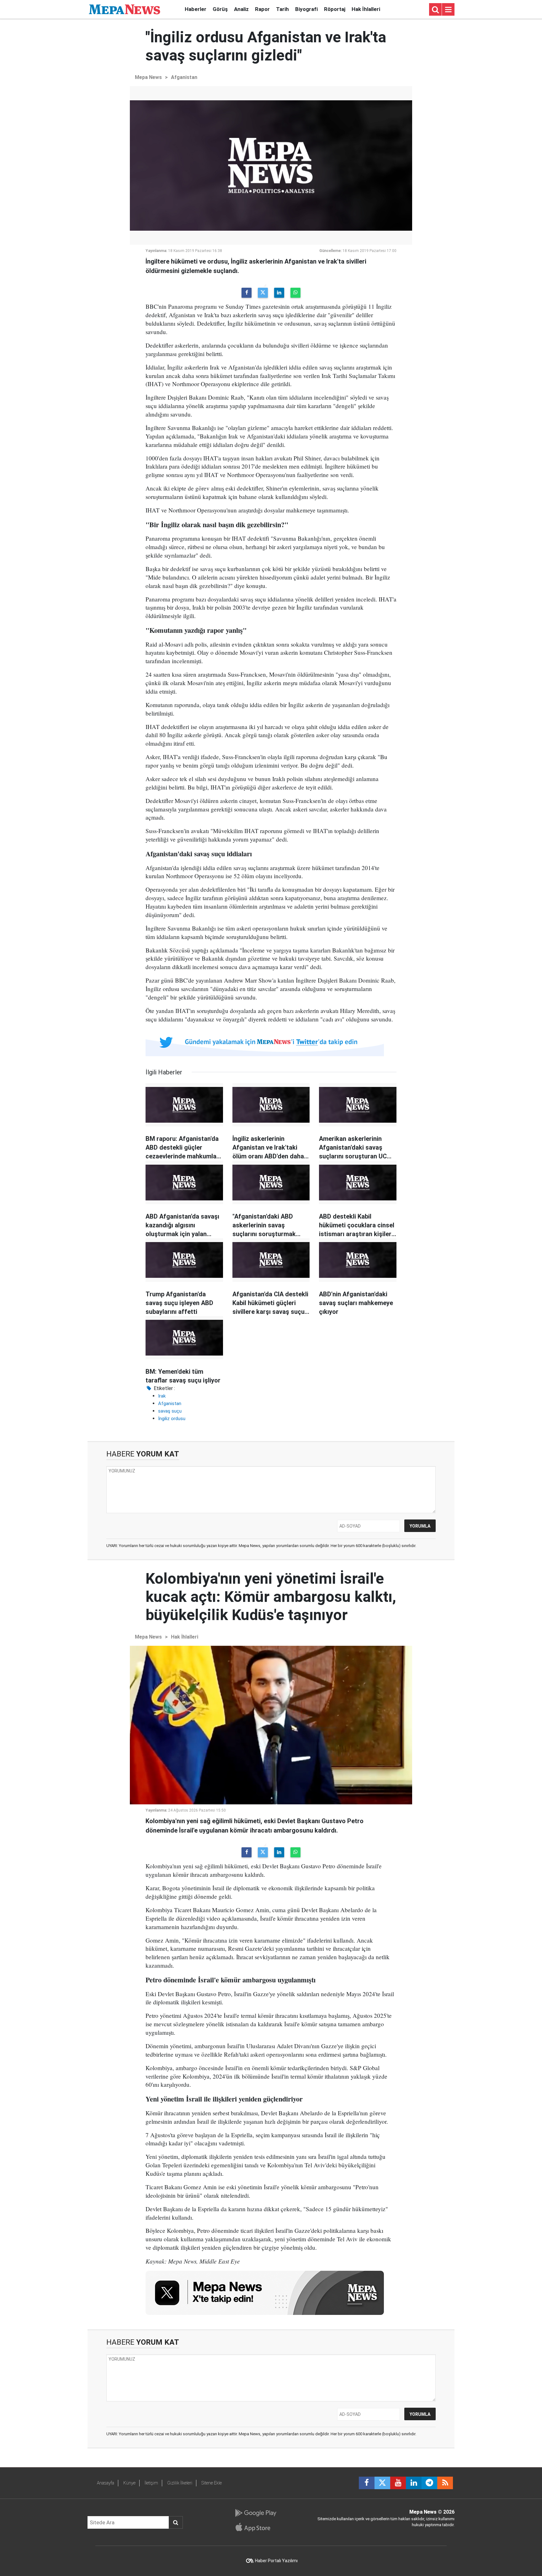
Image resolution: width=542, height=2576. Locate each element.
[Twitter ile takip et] (382, 2483)
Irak (162, 1396)
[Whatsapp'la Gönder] (295, 293)
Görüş (220, 9)
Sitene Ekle (212, 2483)
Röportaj (335, 9)
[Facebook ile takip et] (367, 2483)
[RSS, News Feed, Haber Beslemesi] (445, 2483)
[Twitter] (263, 293)
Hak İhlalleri (366, 9)
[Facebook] (247, 293)
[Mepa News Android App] (255, 2513)
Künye (129, 2483)
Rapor (262, 9)
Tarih (282, 9)
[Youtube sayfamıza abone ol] (398, 2483)
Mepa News (148, 77)
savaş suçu (170, 1411)
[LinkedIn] (279, 293)
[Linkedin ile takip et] (414, 2483)
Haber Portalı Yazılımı (276, 2561)
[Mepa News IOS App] (255, 2527)
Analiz (241, 9)
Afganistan (184, 77)
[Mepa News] (125, 9)
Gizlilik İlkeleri (180, 2483)
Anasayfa (106, 2483)
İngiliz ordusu (172, 1419)
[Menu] (448, 10)
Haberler (196, 9)
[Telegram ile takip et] (429, 2483)
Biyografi (306, 9)
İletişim (151, 2483)
